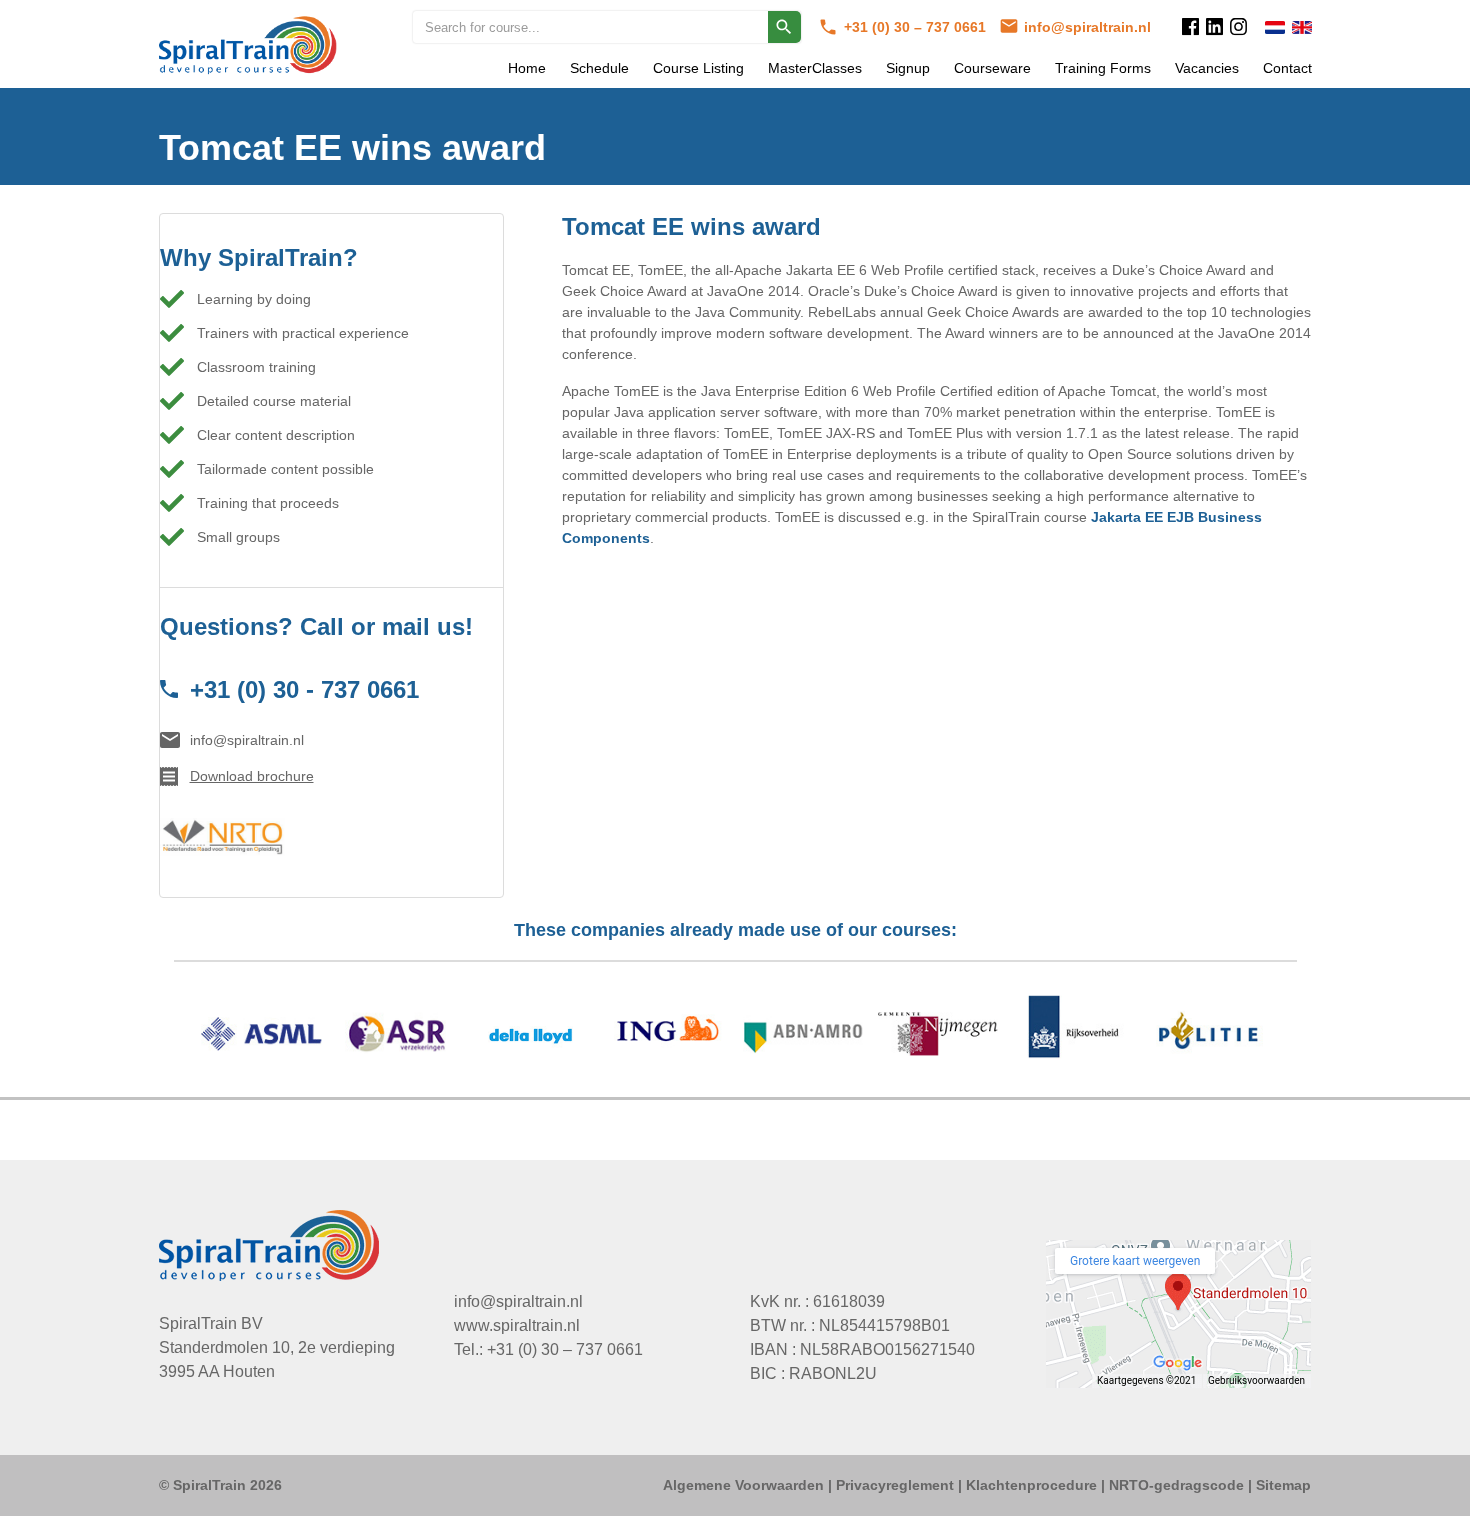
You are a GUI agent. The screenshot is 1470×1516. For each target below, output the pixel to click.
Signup (908, 68)
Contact (1287, 68)
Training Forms (1103, 68)
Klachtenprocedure (1031, 1485)
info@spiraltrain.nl (1087, 27)
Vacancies (1207, 68)
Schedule (599, 68)
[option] (735, 1037)
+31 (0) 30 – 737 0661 (917, 27)
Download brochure (252, 776)
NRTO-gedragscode (1176, 1485)
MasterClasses (815, 68)
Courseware (992, 68)
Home (527, 68)
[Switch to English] (1302, 27)
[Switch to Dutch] (1275, 27)
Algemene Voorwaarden (743, 1485)
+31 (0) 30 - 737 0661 (304, 689)
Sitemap (1283, 1485)
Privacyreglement (895, 1485)
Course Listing (698, 68)
